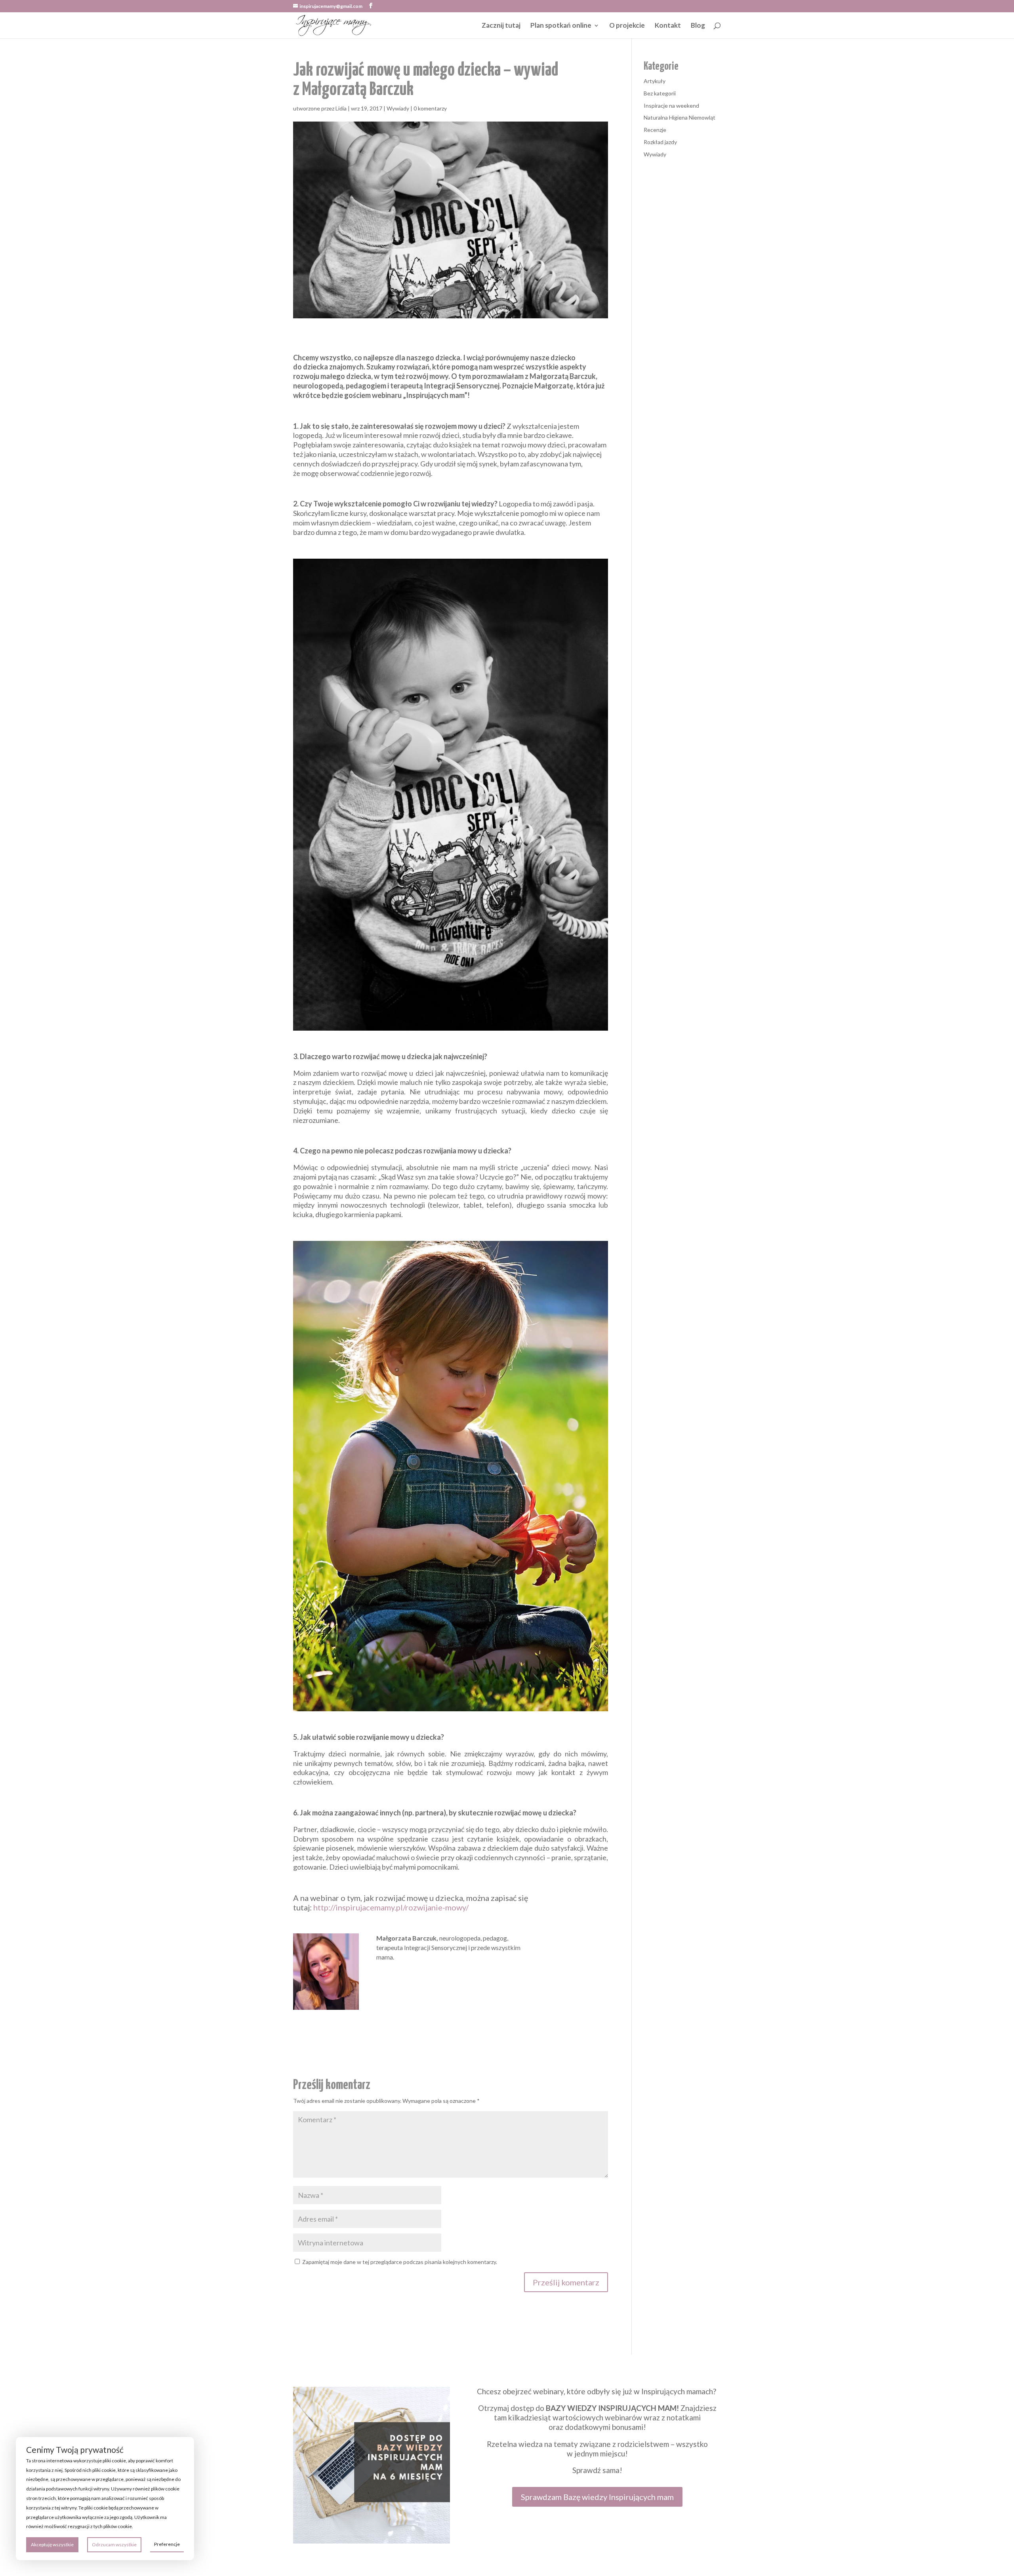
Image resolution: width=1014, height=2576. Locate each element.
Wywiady (398, 108)
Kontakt (668, 26)
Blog (698, 26)
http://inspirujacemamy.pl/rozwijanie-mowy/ (391, 1907)
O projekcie (627, 26)
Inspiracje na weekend (671, 106)
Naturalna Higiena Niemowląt (679, 117)
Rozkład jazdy (660, 142)
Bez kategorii (660, 93)
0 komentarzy (430, 108)
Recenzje (655, 130)
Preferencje (167, 2544)
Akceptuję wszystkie (52, 2545)
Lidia (341, 108)
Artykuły (655, 81)
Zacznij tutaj (501, 26)
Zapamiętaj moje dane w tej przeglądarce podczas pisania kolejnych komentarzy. (400, 2262)
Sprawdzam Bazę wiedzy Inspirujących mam (597, 2497)
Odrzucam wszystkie (114, 2545)
